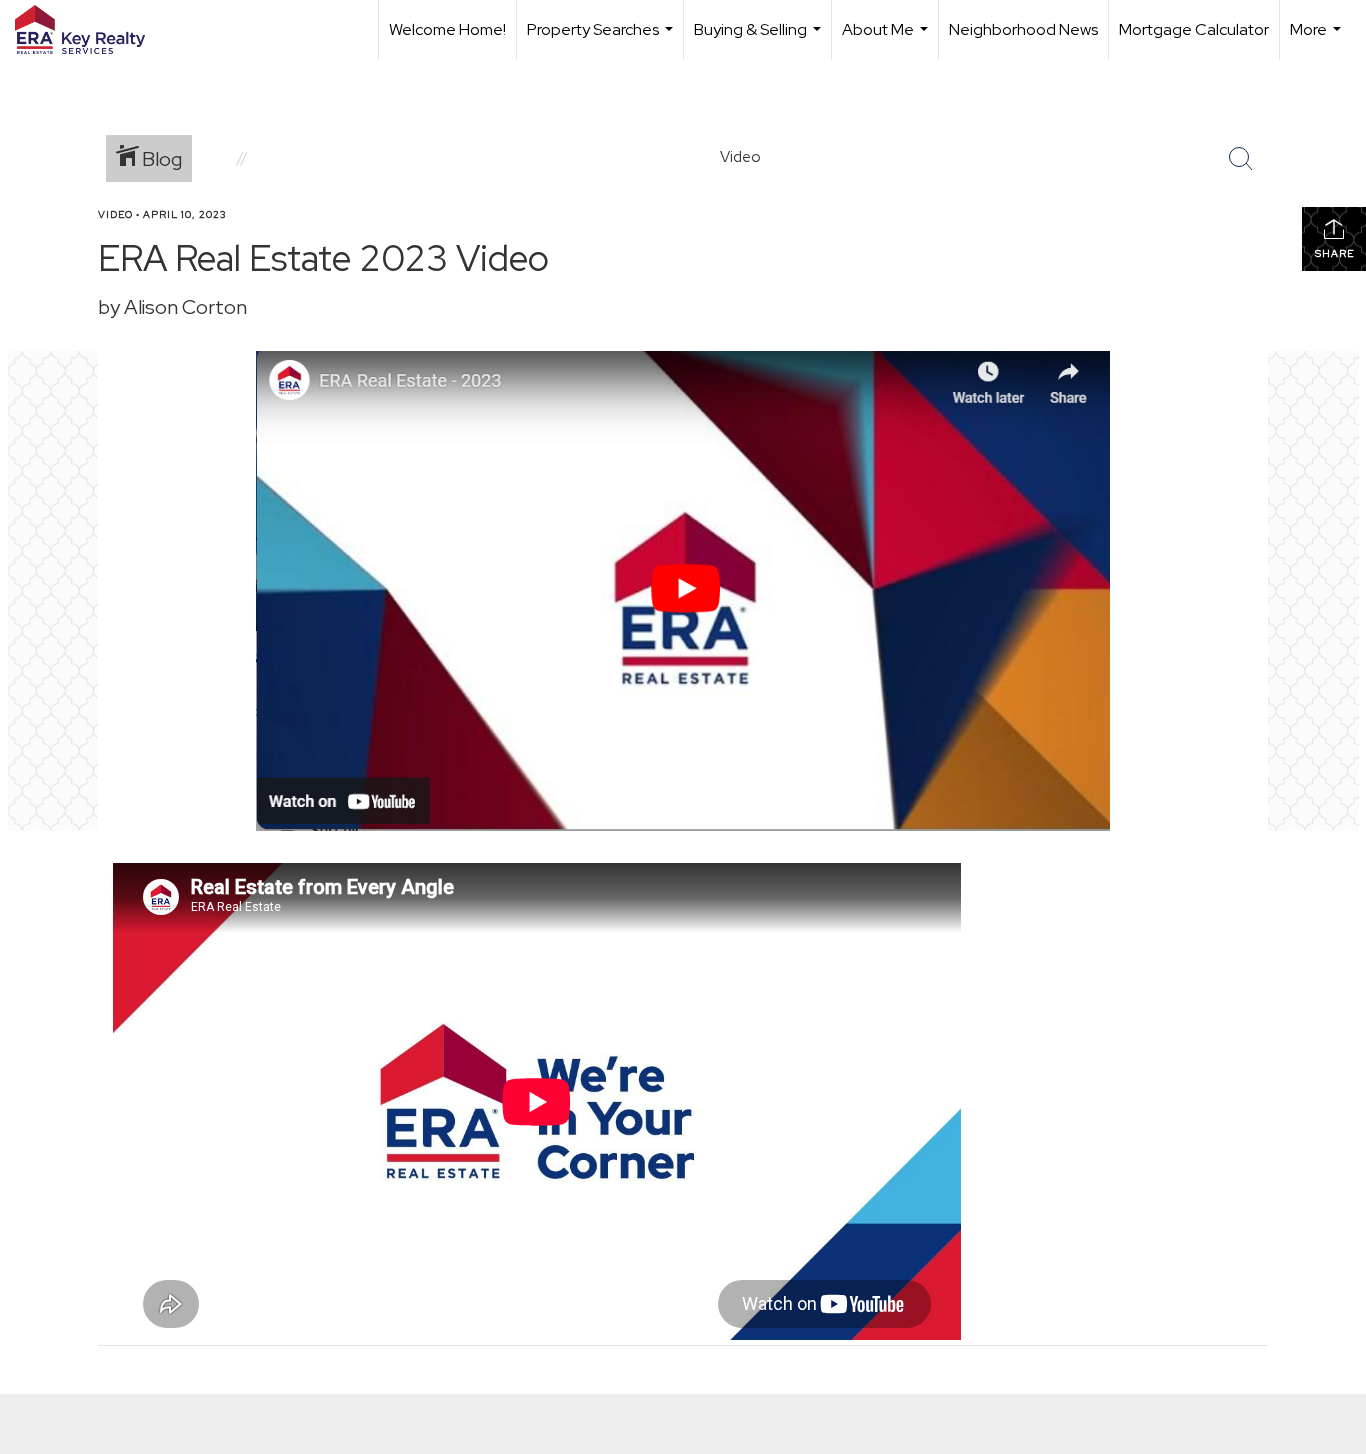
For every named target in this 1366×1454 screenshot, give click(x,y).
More (1318, 39)
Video (115, 214)
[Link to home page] (90, 30)
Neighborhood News (1023, 29)
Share (1334, 253)
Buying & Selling (760, 39)
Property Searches (602, 39)
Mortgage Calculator (1194, 29)
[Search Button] (1241, 159)
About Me (887, 39)
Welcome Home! (447, 29)
